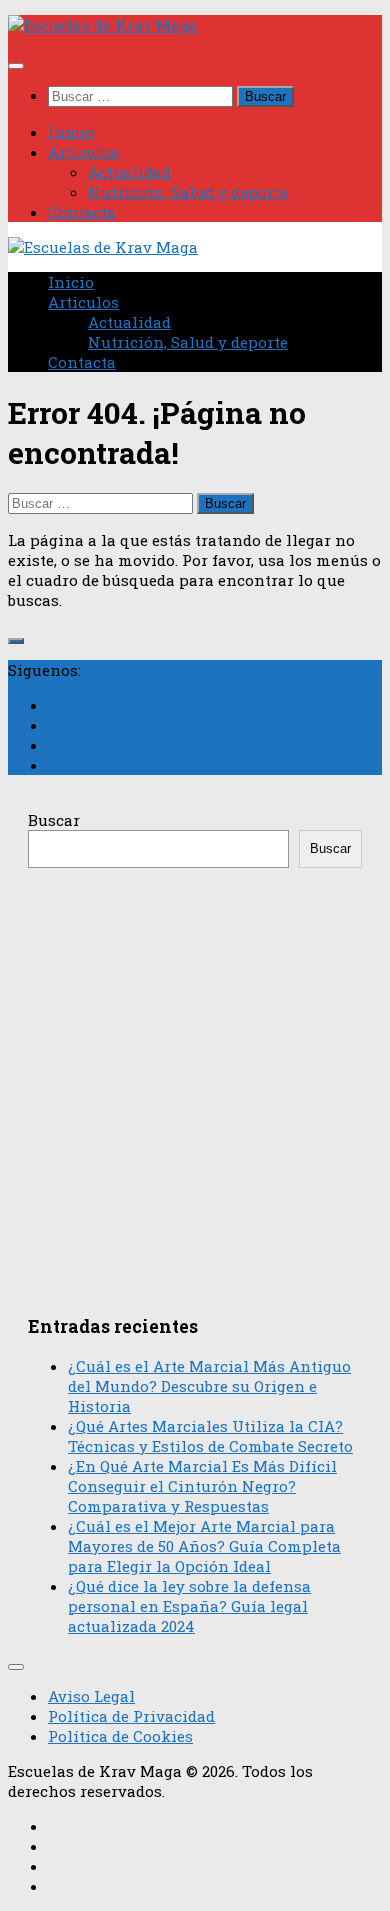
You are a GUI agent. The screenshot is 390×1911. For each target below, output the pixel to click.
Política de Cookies (120, 1736)
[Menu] (16, 66)
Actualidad (129, 172)
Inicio (71, 132)
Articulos (83, 152)
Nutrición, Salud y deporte (188, 192)
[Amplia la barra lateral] (16, 641)
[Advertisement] (195, 1083)
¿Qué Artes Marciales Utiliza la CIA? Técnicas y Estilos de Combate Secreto (210, 1436)
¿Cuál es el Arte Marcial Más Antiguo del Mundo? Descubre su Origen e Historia (209, 1386)
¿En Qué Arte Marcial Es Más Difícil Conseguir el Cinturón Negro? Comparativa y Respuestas (202, 1486)
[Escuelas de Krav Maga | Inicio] (103, 25)
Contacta (82, 212)
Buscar (54, 820)
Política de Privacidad (131, 1716)
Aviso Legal (91, 1696)
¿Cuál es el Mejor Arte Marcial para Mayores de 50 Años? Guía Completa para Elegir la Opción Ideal (204, 1546)
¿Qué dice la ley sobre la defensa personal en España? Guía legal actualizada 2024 (189, 1606)
